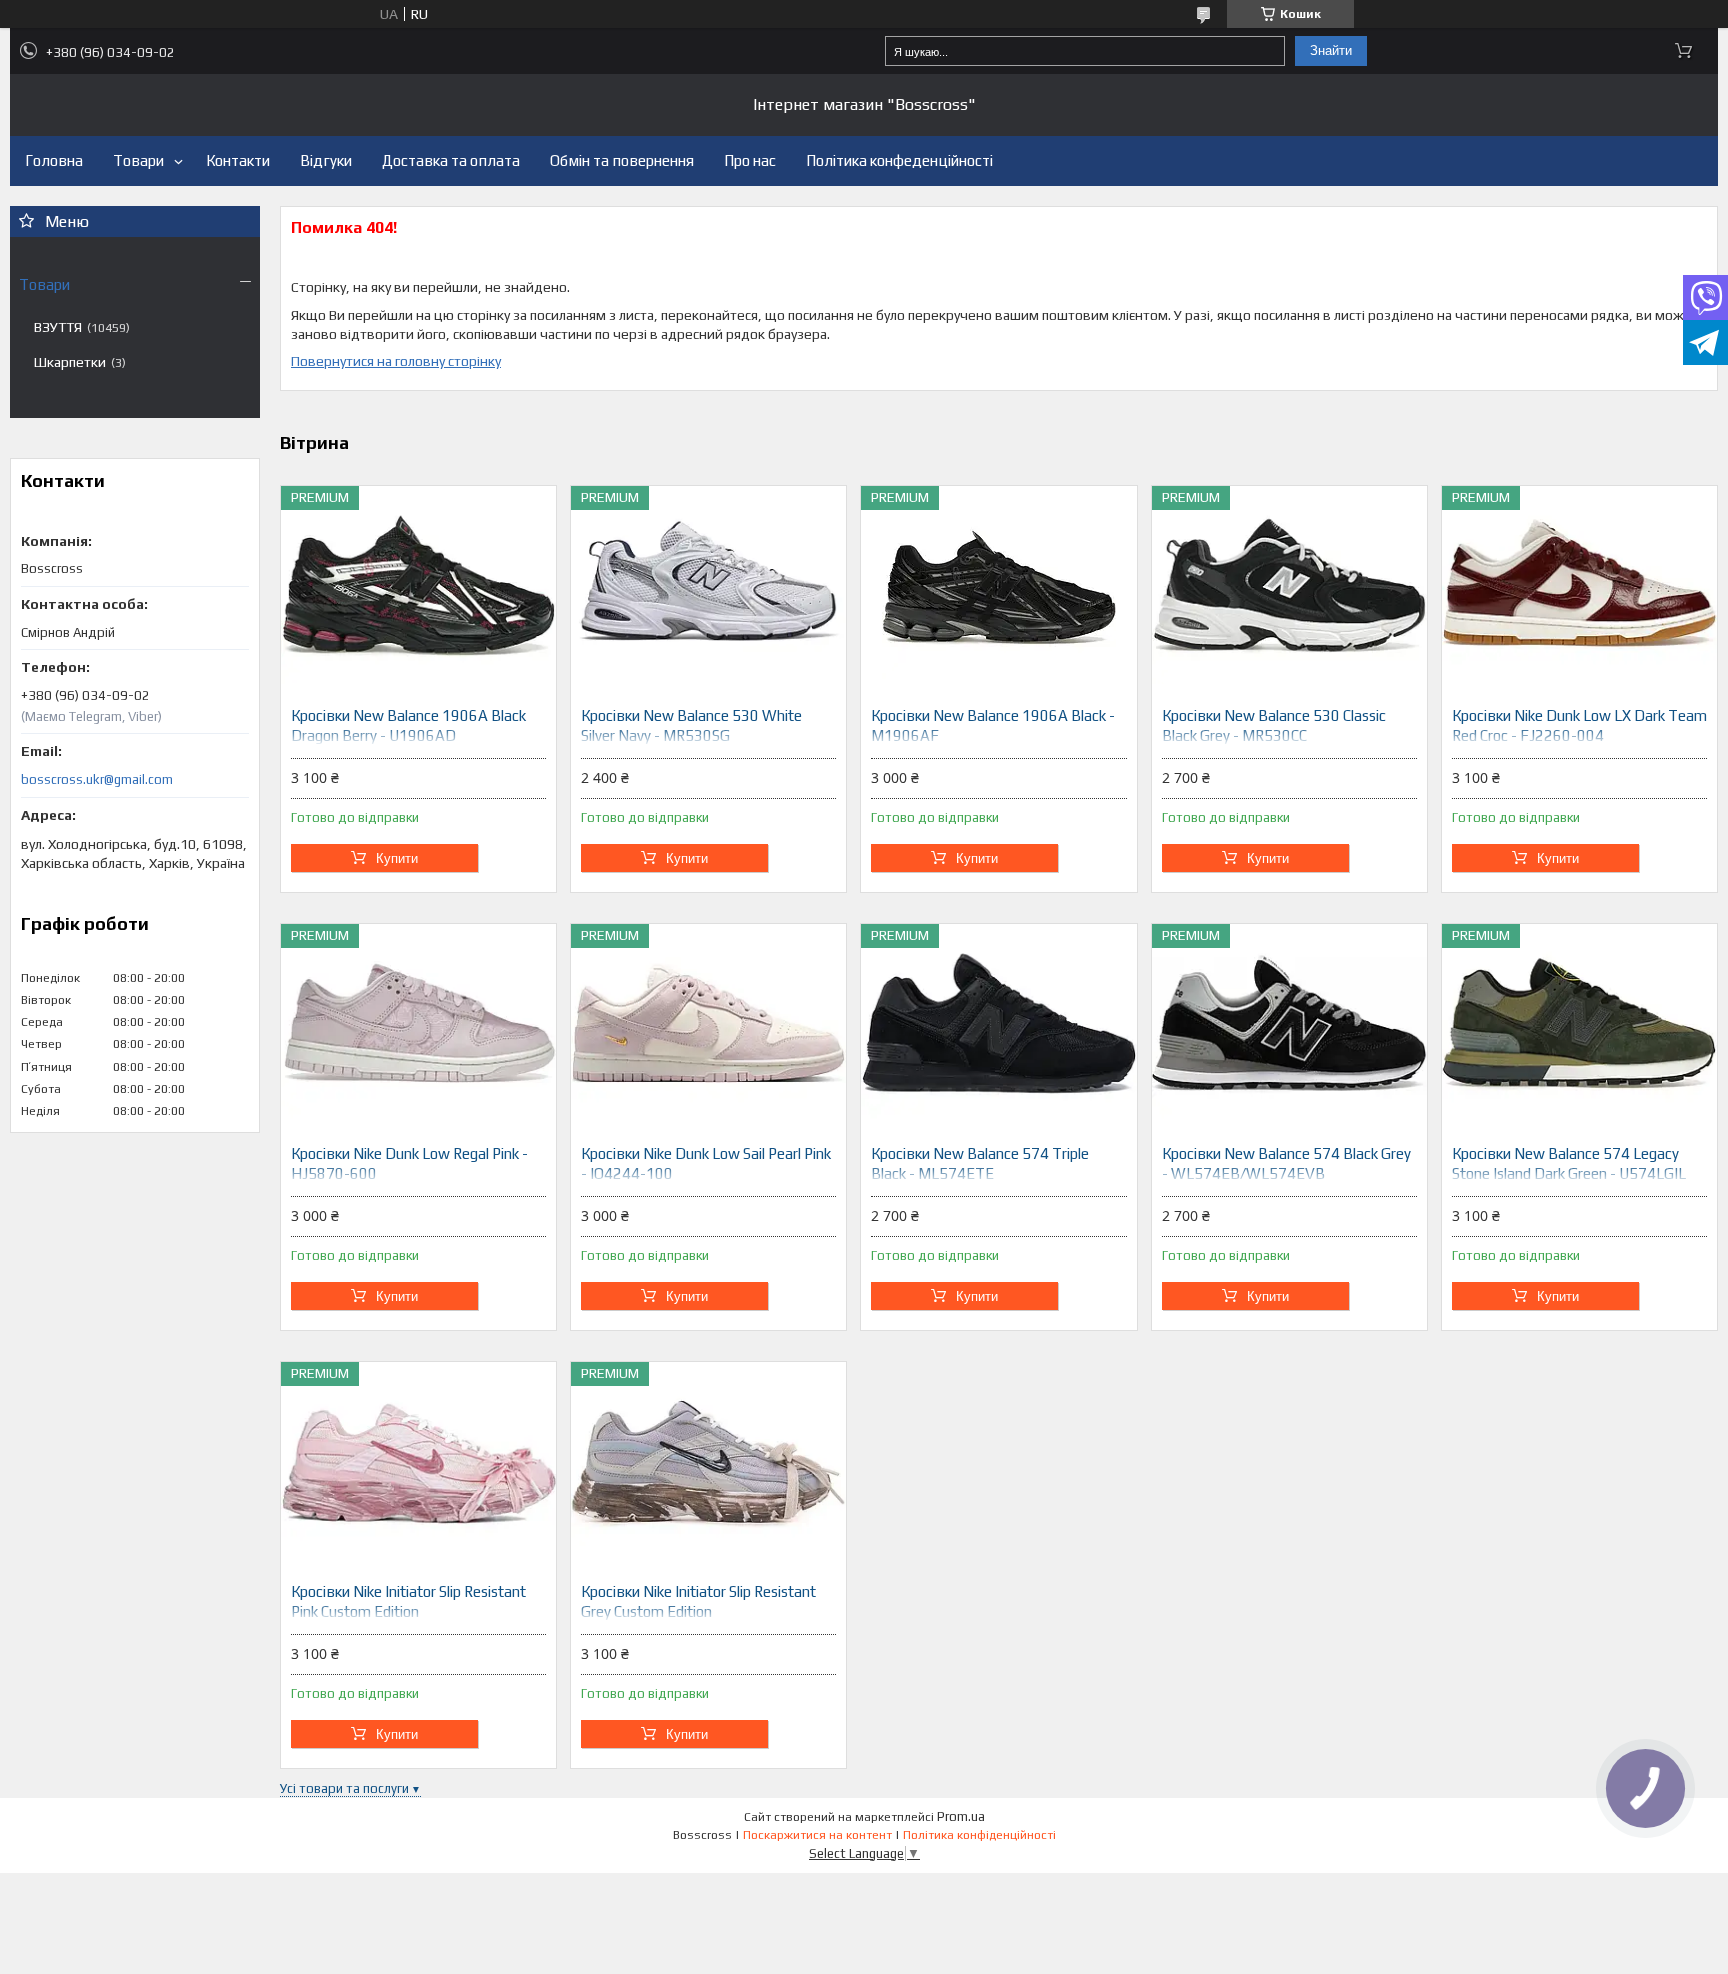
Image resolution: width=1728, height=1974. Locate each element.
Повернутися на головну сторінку (396, 361)
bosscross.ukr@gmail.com (97, 779)
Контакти (238, 160)
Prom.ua (961, 1816)
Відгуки (326, 160)
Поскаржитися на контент (817, 1835)
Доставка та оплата (451, 160)
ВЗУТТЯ (58, 327)
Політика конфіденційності (979, 1835)
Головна (54, 160)
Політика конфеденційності (899, 160)
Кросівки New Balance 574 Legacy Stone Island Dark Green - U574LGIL (1569, 1163)
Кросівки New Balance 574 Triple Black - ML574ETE (980, 1163)
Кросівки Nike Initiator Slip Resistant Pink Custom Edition (408, 1601)
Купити (397, 858)
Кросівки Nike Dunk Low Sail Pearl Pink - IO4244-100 (706, 1163)
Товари (138, 160)
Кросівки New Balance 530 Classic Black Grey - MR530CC (1274, 725)
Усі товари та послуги (344, 1788)
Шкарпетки (70, 362)
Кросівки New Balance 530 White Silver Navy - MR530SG (691, 725)
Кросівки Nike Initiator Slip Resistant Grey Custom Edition (698, 1601)
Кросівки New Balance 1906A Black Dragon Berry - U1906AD (408, 725)
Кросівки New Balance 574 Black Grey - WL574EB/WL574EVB (1286, 1163)
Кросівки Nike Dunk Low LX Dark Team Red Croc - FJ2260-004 (1579, 725)
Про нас (750, 160)
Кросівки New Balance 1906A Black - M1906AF (993, 725)
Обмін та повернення (622, 160)
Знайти (1331, 50)
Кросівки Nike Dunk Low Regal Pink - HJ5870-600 (409, 1163)
